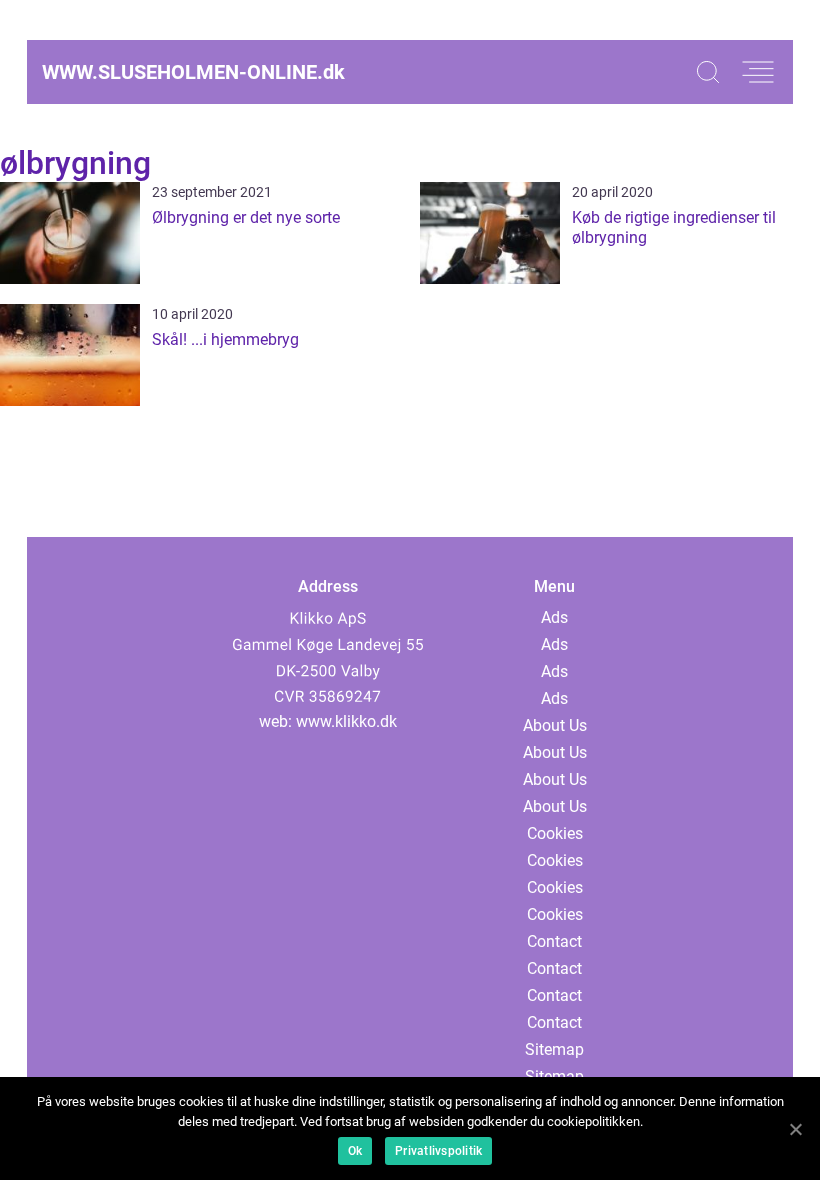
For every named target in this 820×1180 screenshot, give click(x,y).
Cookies (555, 833)
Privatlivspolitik (438, 1151)
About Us (555, 725)
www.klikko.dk (346, 721)
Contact (554, 941)
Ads (554, 617)
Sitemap (554, 1049)
